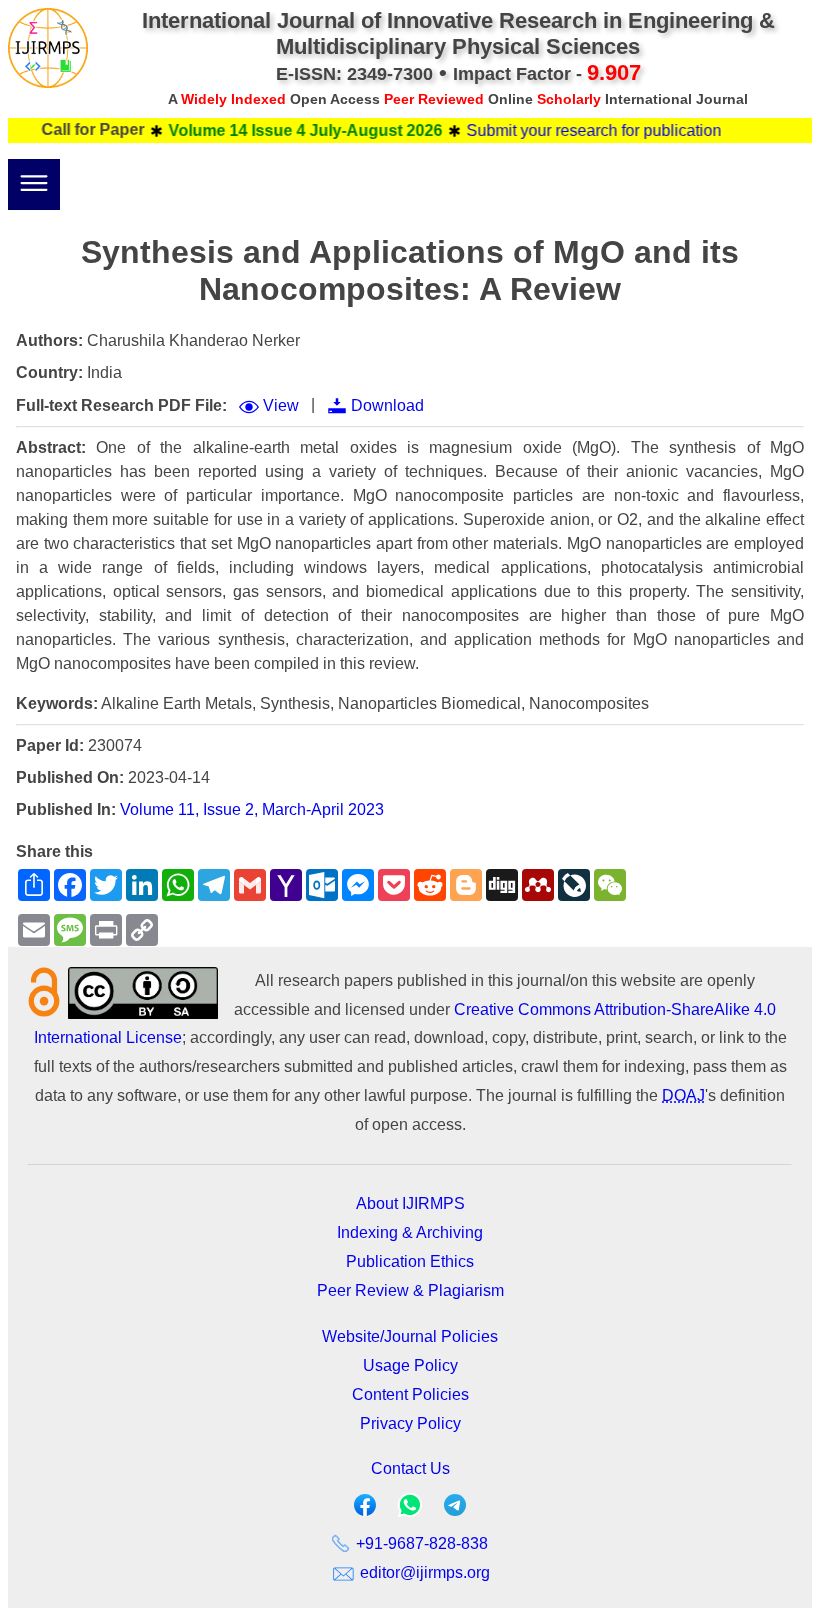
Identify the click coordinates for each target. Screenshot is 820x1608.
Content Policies (410, 1394)
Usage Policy (410, 1365)
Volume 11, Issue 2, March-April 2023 (252, 809)
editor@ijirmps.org (423, 1572)
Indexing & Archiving (410, 1232)
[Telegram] (455, 1509)
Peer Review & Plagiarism (410, 1290)
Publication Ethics (410, 1261)
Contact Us (410, 1468)
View (281, 405)
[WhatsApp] (410, 1511)
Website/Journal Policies (410, 1336)
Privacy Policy (410, 1423)
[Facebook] (365, 1509)
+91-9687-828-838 (420, 1543)
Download (387, 405)
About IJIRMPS (410, 1203)
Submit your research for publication (576, 130)
